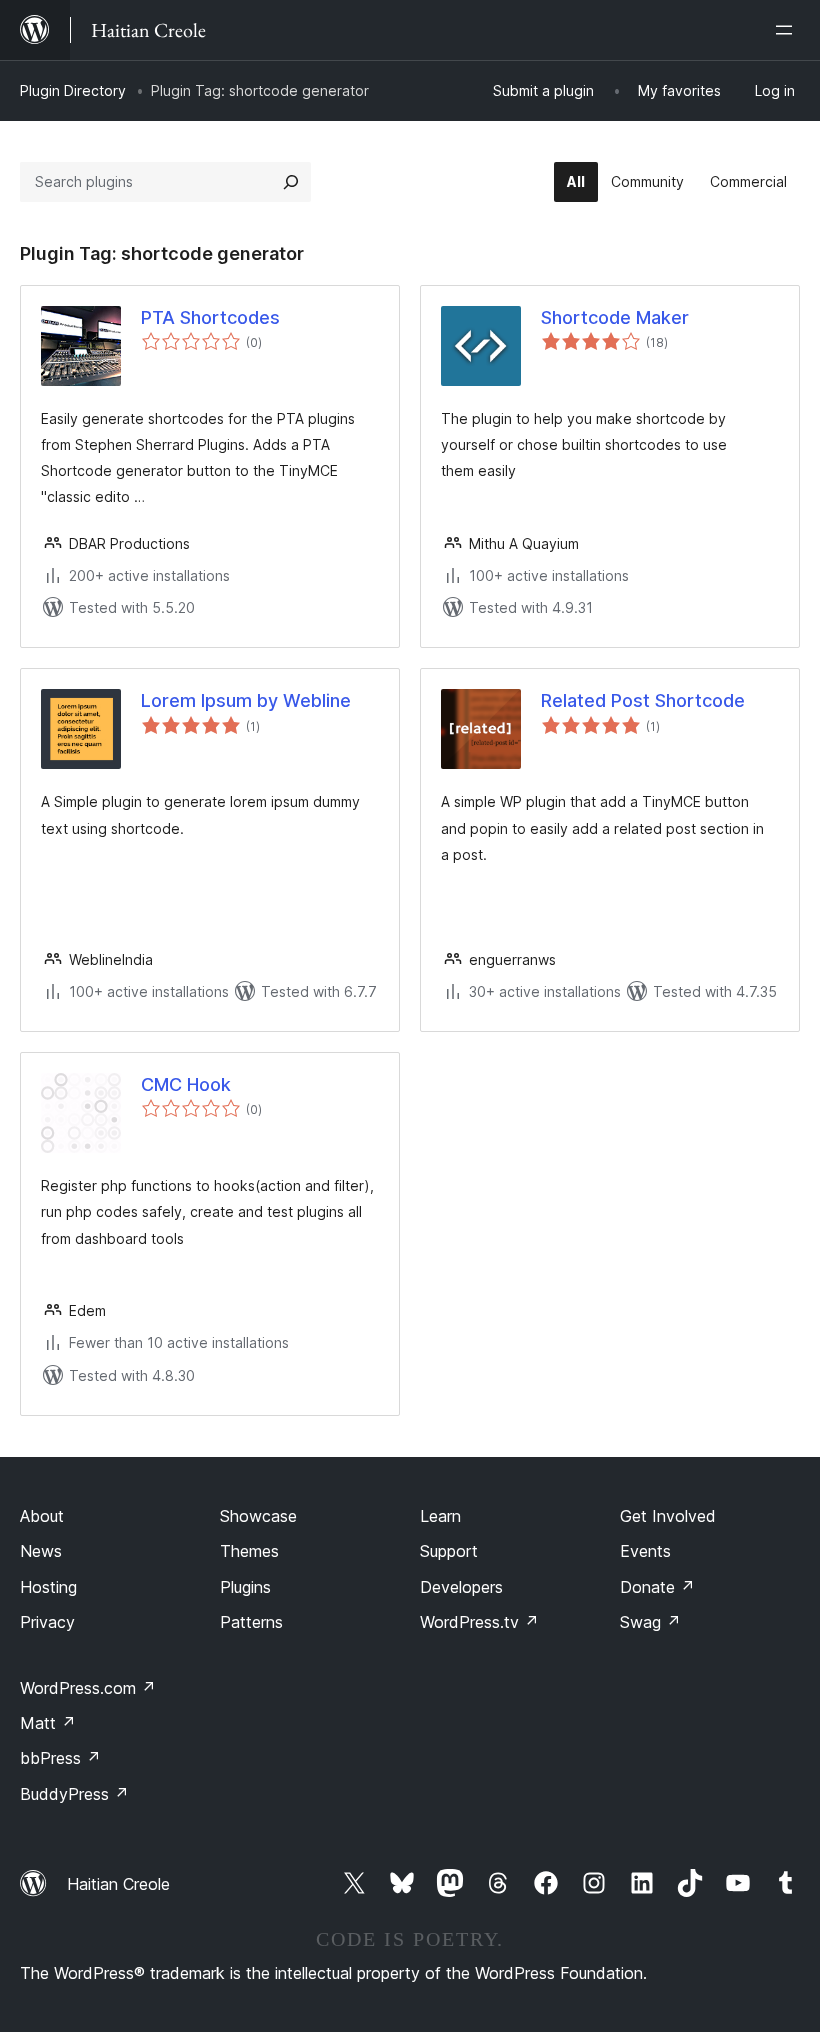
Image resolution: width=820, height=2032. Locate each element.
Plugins (245, 1587)
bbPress (60, 1758)
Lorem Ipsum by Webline (246, 700)
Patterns (251, 1622)
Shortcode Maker (615, 317)
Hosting (48, 1587)
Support (449, 1551)
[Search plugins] (291, 182)
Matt (48, 1723)
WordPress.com (88, 1688)
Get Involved (668, 1516)
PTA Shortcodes (210, 317)
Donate (657, 1587)
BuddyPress (74, 1794)
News (41, 1551)
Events (645, 1551)
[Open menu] (788, 30)
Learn (440, 1516)
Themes (249, 1551)
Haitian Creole (118, 1884)
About (42, 1516)
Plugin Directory (73, 90)
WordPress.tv (479, 1622)
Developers (461, 1587)
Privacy (47, 1622)
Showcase (258, 1516)
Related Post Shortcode (643, 700)
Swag (650, 1622)
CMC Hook (186, 1084)
